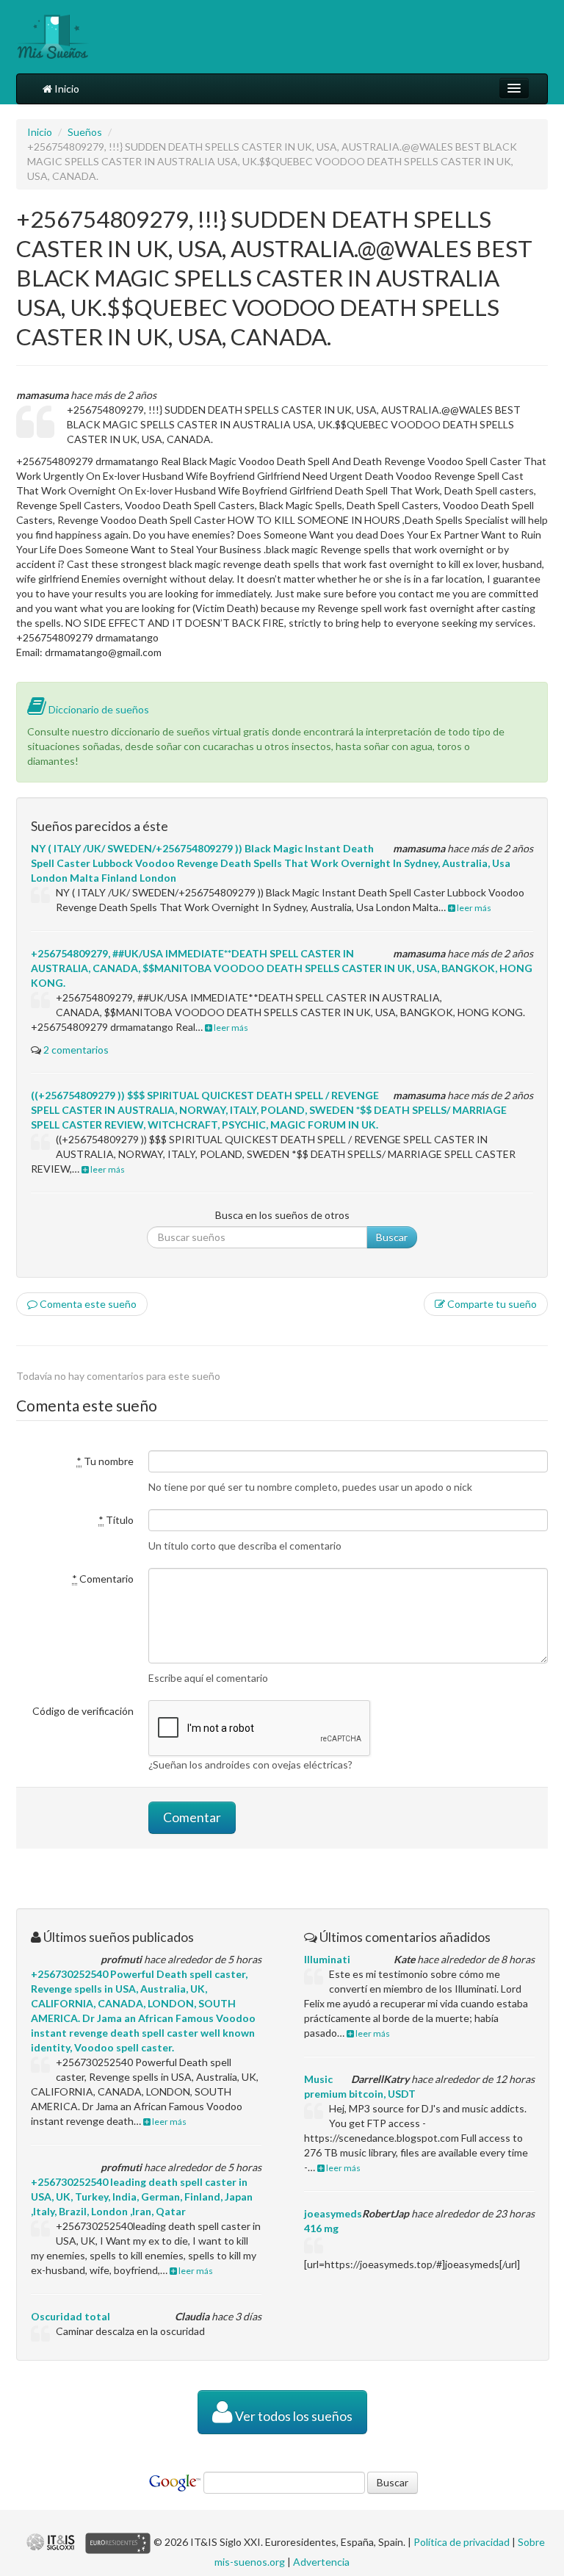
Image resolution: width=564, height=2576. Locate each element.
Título (116, 1520)
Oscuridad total (70, 2316)
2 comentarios (76, 1050)
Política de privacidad (462, 2542)
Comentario (103, 1579)
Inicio (66, 89)
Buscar (392, 1237)
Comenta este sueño (87, 1304)
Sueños (85, 132)
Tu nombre (105, 1461)
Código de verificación (83, 1711)
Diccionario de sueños (98, 709)
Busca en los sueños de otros (282, 1215)
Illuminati (327, 1959)
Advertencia (321, 2562)
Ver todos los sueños (293, 2416)
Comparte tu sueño (491, 1304)
